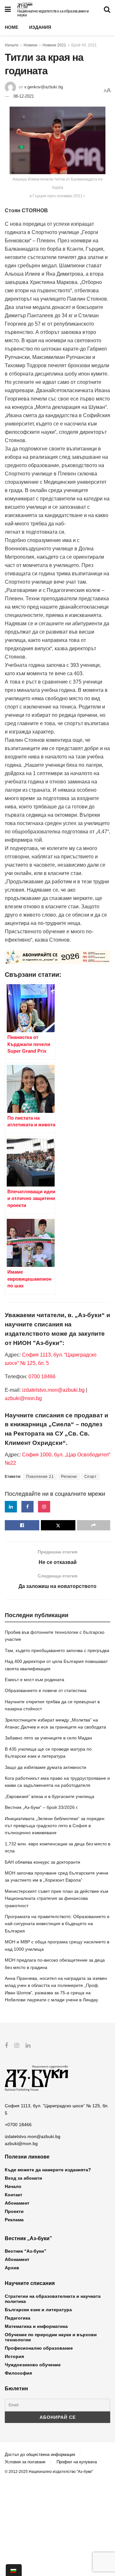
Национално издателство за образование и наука (53, 13)
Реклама (14, 2220)
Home (11, 27)
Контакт (14, 2195)
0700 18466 (42, 1377)
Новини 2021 (54, 45)
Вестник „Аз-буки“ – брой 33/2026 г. (42, 1807)
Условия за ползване (25, 2462)
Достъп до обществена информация (40, 2454)
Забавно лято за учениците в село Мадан (48, 1738)
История (14, 2356)
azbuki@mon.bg (23, 1398)
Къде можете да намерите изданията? (48, 2170)
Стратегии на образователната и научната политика (53, 2299)
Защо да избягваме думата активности (46, 1767)
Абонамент (17, 2203)
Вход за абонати (23, 2178)
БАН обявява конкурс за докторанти (42, 1862)
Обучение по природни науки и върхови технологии (51, 2337)
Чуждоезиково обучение (33, 2365)
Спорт (91, 1477)
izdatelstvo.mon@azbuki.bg (53, 1390)
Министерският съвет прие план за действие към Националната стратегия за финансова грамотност (57, 1898)
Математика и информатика (36, 2326)
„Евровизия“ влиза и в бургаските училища (50, 1796)
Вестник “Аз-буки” (26, 2251)
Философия (18, 2373)
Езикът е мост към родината (34, 1680)
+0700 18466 (18, 2125)
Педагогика (18, 2318)
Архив (12, 2268)
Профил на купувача (77, 2462)
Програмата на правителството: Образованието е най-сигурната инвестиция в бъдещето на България (57, 1924)
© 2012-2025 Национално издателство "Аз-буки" (49, 2472)
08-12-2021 (24, 96)
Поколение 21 (40, 1477)
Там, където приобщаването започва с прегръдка (57, 1650)
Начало (12, 45)
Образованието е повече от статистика (46, 1690)
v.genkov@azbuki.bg (44, 87)
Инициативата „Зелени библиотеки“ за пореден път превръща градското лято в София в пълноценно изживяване (55, 1826)
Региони (69, 1477)
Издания (40, 27)
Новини (31, 45)
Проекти (14, 2211)
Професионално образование (39, 2348)
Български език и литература (38, 2310)
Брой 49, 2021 (84, 45)
